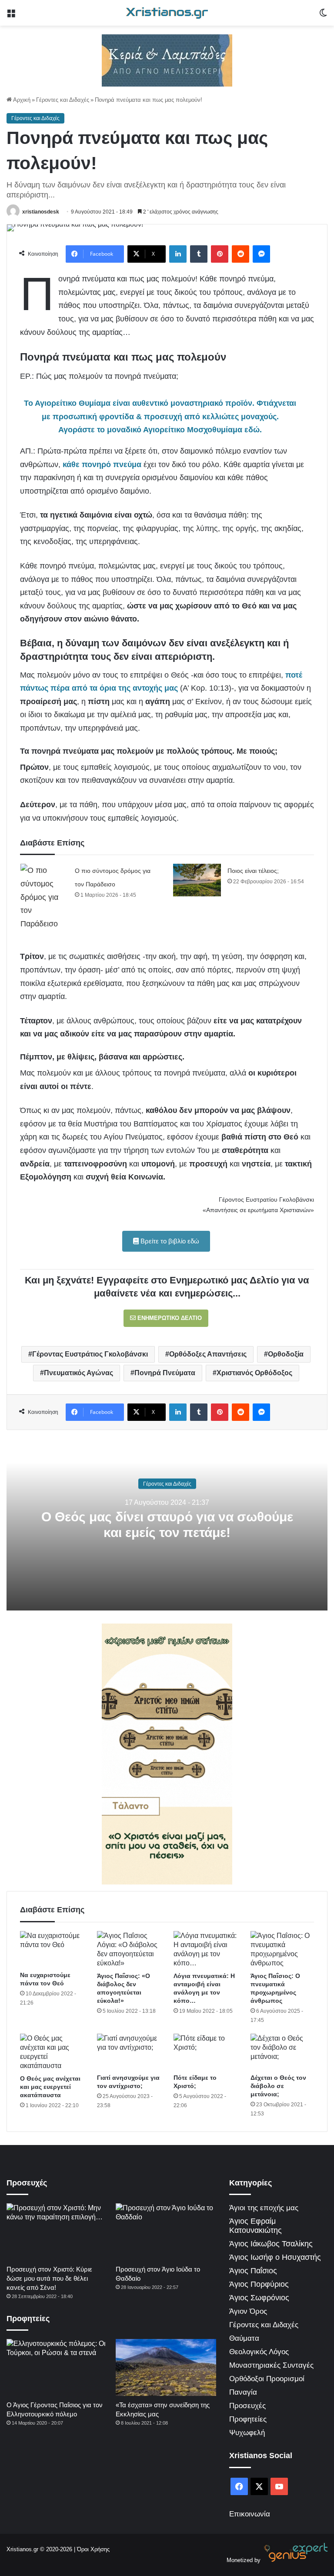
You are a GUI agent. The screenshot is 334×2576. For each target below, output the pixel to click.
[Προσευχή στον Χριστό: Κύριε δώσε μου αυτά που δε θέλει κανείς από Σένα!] (57, 2232)
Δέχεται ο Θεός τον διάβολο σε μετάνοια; (278, 2086)
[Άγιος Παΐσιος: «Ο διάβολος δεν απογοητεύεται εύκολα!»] (129, 1949)
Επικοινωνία (250, 2514)
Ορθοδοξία (286, 1354)
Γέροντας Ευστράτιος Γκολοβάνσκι (90, 1354)
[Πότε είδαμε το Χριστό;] (205, 2052)
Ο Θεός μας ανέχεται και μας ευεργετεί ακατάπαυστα (50, 2087)
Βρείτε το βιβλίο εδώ (169, 1241)
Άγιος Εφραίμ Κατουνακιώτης (256, 2226)
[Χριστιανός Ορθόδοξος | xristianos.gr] (167, 13)
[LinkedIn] (178, 254)
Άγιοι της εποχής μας (264, 2208)
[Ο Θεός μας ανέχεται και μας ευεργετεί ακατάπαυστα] (52, 2052)
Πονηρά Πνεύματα (165, 1373)
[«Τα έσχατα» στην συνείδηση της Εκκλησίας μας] (166, 2367)
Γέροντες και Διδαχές (63, 100)
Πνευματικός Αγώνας (78, 1373)
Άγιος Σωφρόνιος (259, 2298)
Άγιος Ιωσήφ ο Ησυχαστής (275, 2257)
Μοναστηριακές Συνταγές (271, 2365)
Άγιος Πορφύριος (259, 2284)
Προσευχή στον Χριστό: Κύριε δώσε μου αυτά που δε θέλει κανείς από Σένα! (49, 2278)
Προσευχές (247, 2406)
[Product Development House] (295, 2560)
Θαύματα (244, 2338)
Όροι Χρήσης (93, 2549)
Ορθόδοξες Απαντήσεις (208, 1354)
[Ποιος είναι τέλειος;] (197, 880)
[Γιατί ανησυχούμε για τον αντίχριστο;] (129, 2052)
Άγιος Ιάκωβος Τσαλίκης (271, 2244)
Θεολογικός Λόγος (259, 2352)
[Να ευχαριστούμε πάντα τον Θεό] (52, 1949)
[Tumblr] (199, 254)
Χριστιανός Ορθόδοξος (254, 1373)
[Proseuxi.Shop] (167, 60)
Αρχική (21, 100)
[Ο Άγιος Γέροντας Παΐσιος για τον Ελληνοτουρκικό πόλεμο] (57, 2367)
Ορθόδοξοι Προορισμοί (267, 2379)
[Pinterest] (220, 254)
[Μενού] (11, 16)
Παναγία (243, 2392)
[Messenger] (261, 254)
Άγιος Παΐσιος (253, 2271)
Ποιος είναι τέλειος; (253, 871)
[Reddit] (240, 254)
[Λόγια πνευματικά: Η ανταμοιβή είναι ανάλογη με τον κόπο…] (205, 1949)
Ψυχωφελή (247, 2433)
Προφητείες (248, 2419)
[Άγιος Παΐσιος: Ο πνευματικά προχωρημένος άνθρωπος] (282, 1949)
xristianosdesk (41, 212)
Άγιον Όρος (248, 2311)
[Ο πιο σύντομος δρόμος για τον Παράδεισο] (44, 897)
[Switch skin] (323, 16)
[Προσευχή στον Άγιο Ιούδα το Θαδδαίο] (166, 2232)
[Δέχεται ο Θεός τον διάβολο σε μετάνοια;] (282, 2052)
